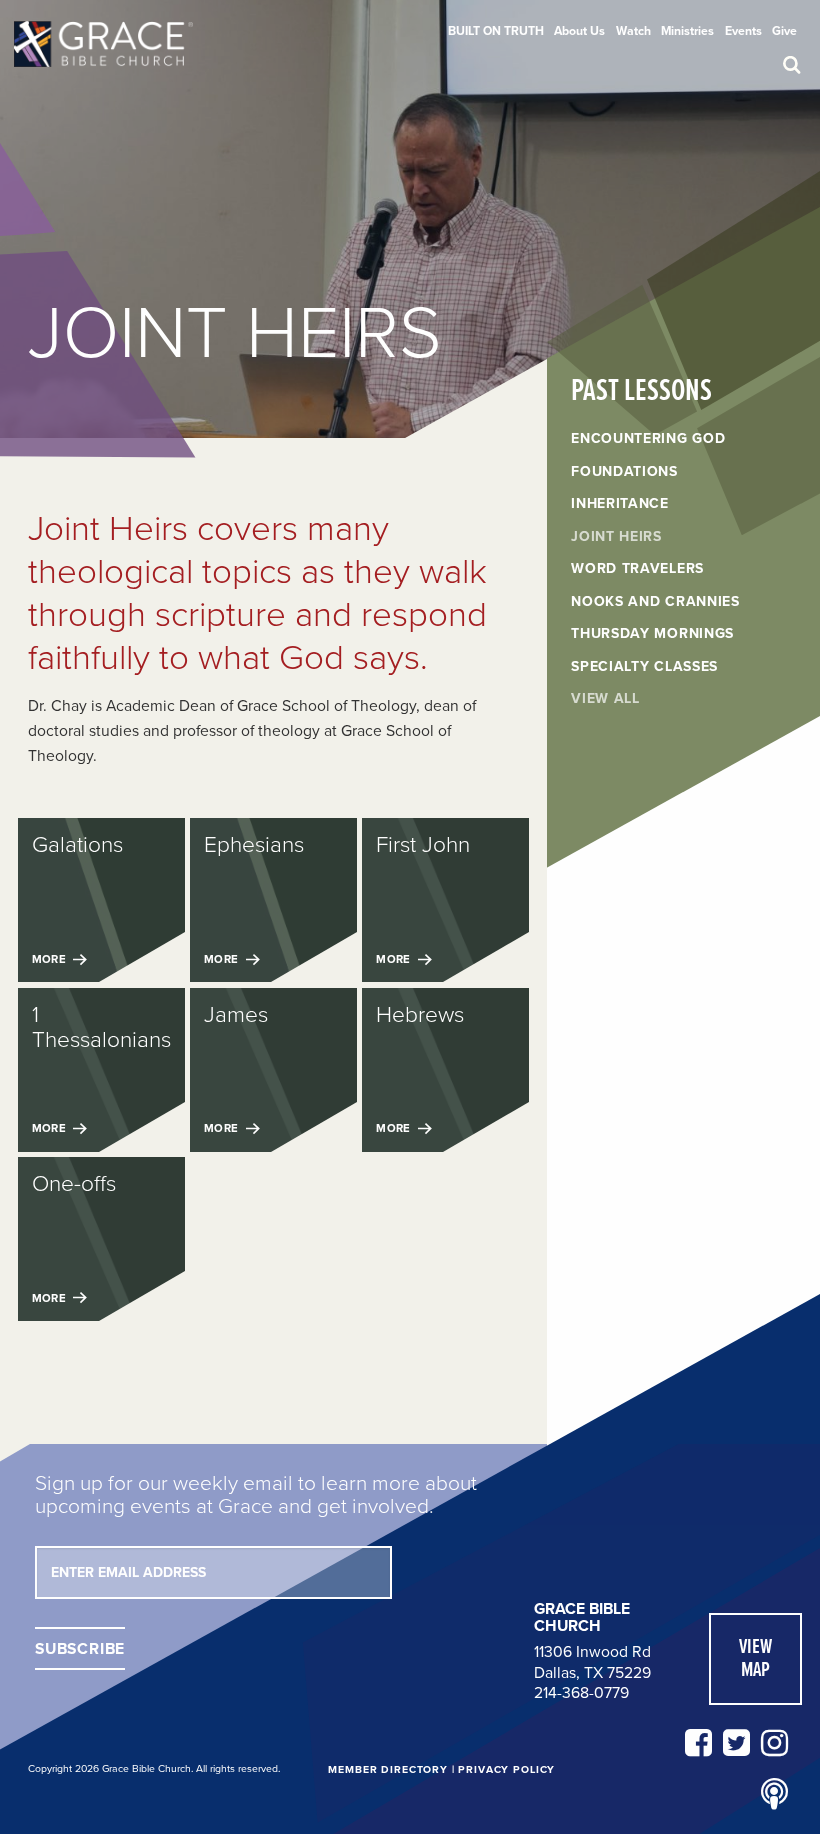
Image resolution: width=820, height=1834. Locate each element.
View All (605, 699)
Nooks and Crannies (655, 602)
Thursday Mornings (652, 634)
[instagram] (774, 1744)
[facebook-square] (698, 1744)
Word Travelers (637, 569)
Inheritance (620, 504)
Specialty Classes (644, 667)
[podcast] (774, 1795)
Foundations (624, 472)
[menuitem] (496, 31)
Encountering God (648, 439)
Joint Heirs (616, 537)
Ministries (687, 31)
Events (743, 31)
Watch (633, 31)
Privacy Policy (506, 1769)
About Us (579, 31)
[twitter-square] (736, 1744)
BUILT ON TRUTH (496, 31)
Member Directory (387, 1769)
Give (784, 31)
